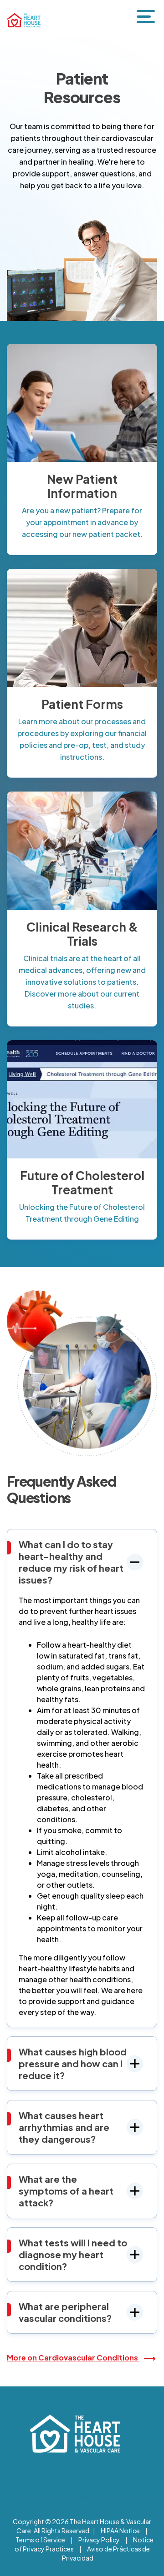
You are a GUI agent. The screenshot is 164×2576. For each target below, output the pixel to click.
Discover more (75, 403)
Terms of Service (40, 2540)
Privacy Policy (99, 2540)
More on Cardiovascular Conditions (73, 2358)
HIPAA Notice (120, 2531)
